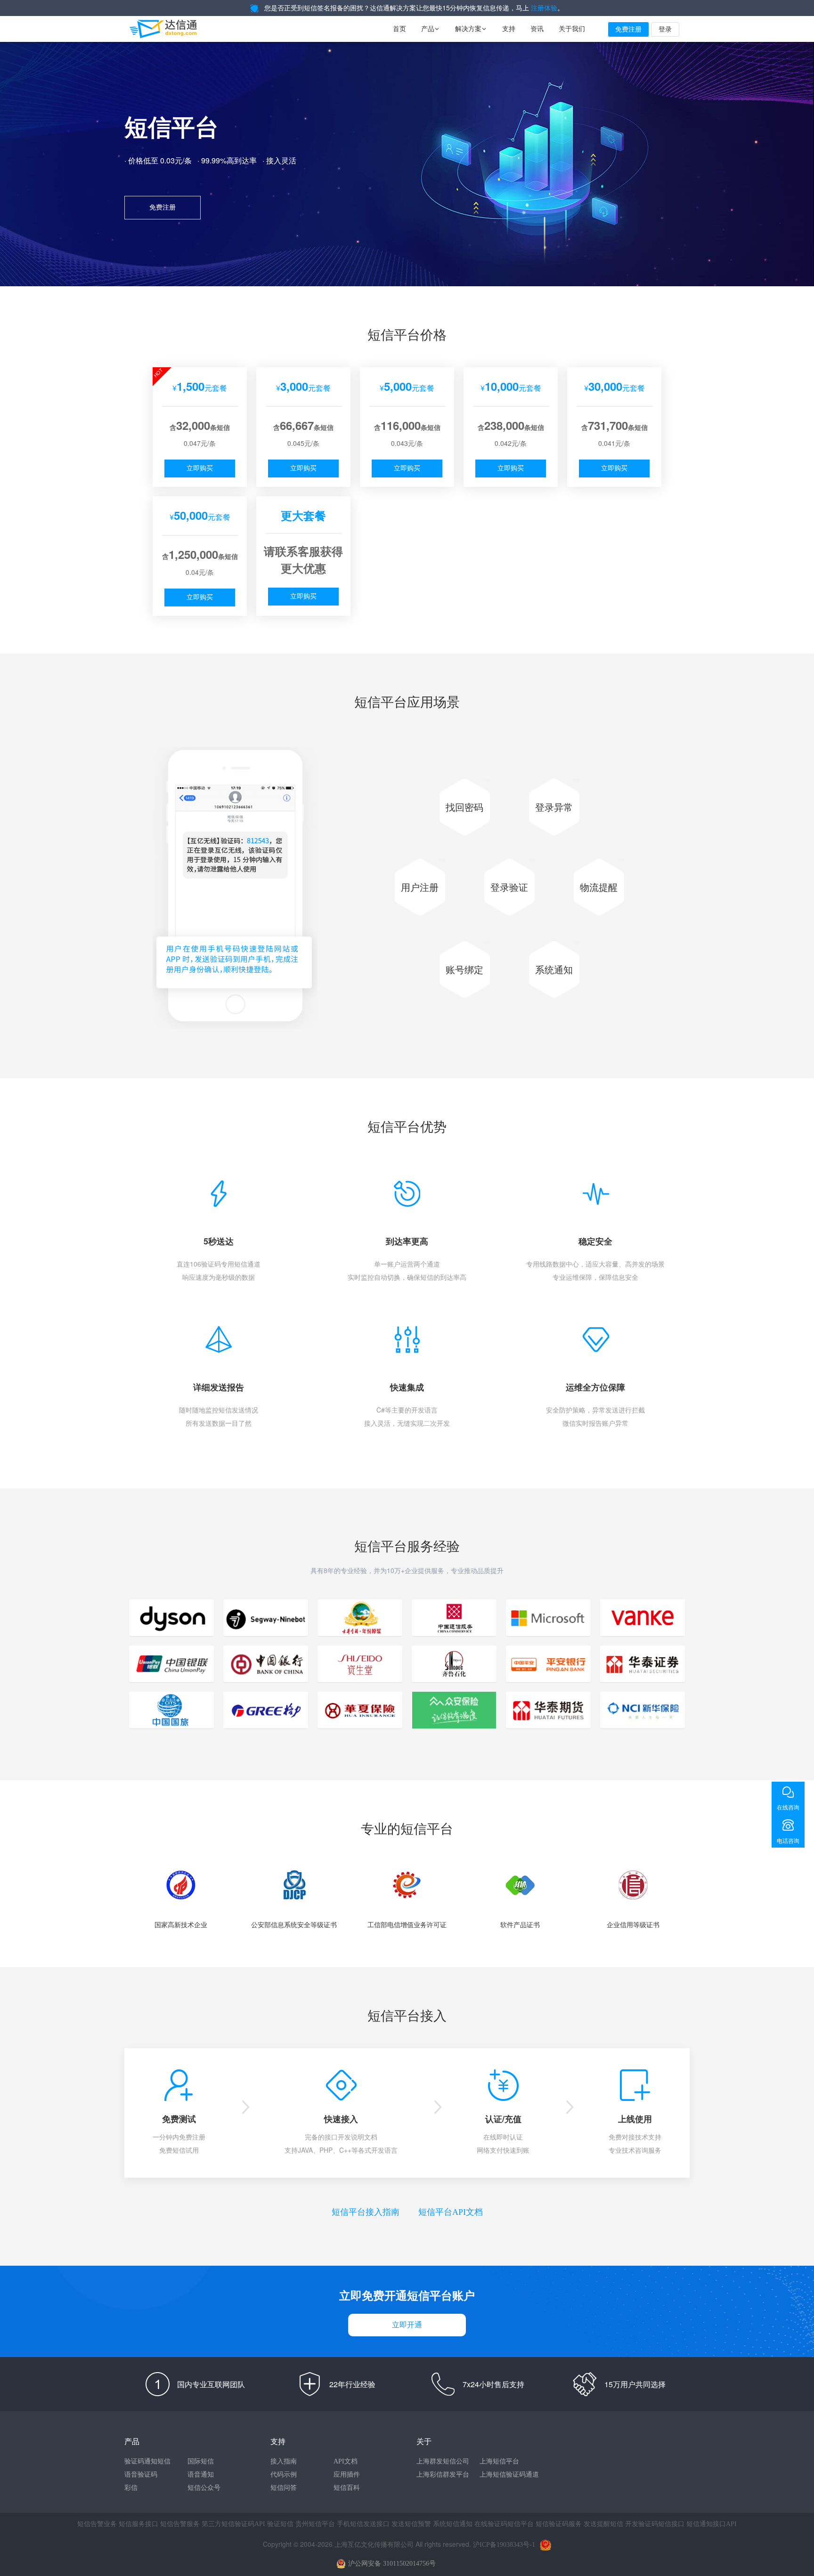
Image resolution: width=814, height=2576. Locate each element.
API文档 (346, 2461)
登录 (665, 29)
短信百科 (347, 2488)
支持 (509, 29)
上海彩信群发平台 (443, 2475)
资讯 (537, 29)
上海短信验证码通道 (509, 2475)
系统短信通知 (453, 2524)
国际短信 (201, 2461)
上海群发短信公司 (443, 2461)
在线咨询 (788, 1808)
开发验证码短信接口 (655, 2524)
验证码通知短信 (147, 2461)
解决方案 (471, 29)
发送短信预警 (411, 2524)
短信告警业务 (97, 2524)
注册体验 (544, 8)
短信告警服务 (180, 2524)
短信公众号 (204, 2488)
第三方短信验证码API (233, 2524)
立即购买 (200, 468)
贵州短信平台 (315, 2524)
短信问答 (284, 2488)
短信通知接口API (712, 2524)
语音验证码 (141, 2475)
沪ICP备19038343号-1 (504, 2545)
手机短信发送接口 (363, 2524)
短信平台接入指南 (366, 2212)
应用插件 (347, 2475)
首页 (399, 29)
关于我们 (572, 29)
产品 (431, 29)
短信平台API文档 (451, 2212)
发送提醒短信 (603, 2524)
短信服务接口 (138, 2524)
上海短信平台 (499, 2461)
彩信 (131, 2488)
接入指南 (284, 2461)
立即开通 (407, 2325)
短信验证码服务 (559, 2524)
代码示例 (284, 2475)
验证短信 (280, 2524)
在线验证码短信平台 (504, 2524)
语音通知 (201, 2475)
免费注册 (628, 29)
